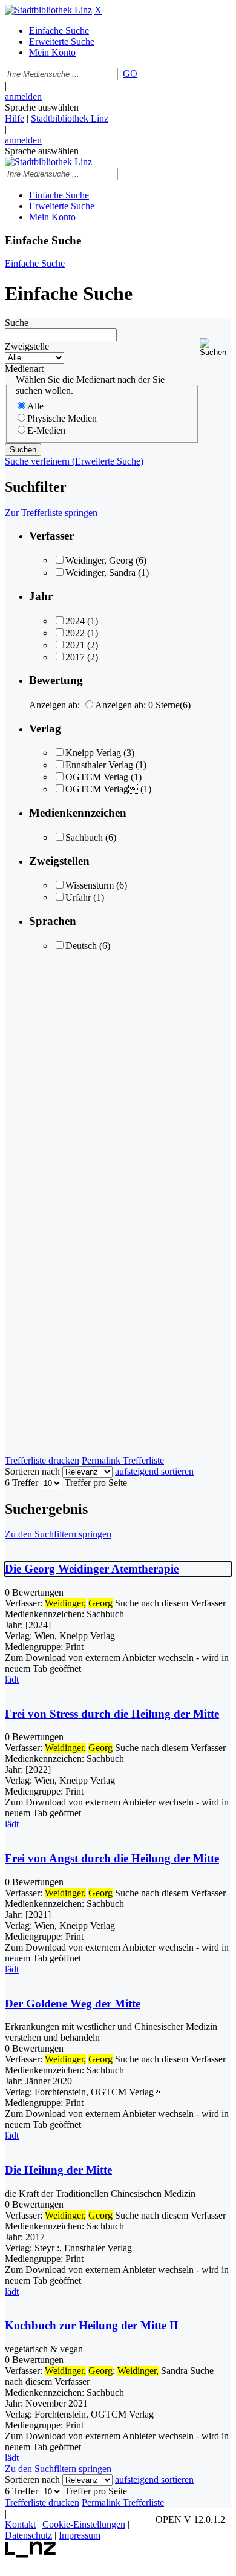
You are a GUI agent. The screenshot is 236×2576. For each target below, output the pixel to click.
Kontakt (20, 2524)
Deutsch (81, 946)
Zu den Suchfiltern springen (58, 1534)
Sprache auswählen (42, 107)
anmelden (23, 96)
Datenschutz (28, 2535)
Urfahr (78, 897)
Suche (17, 323)
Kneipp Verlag (93, 753)
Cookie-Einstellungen (84, 2524)
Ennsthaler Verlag (99, 765)
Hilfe (15, 118)
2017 (75, 657)
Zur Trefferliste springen (51, 513)
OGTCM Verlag (97, 777)
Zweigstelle (27, 346)
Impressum (80, 2535)
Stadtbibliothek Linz (70, 118)
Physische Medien (62, 418)
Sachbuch (84, 837)
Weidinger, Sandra (100, 572)
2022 (75, 633)
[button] (215, 347)
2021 (75, 645)
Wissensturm (90, 885)
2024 (75, 621)
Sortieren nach (32, 1471)
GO (130, 73)
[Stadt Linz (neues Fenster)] (31, 2555)
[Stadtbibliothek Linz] (48, 10)
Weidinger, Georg (99, 560)
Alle (35, 406)
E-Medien (46, 430)
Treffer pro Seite (96, 1483)
